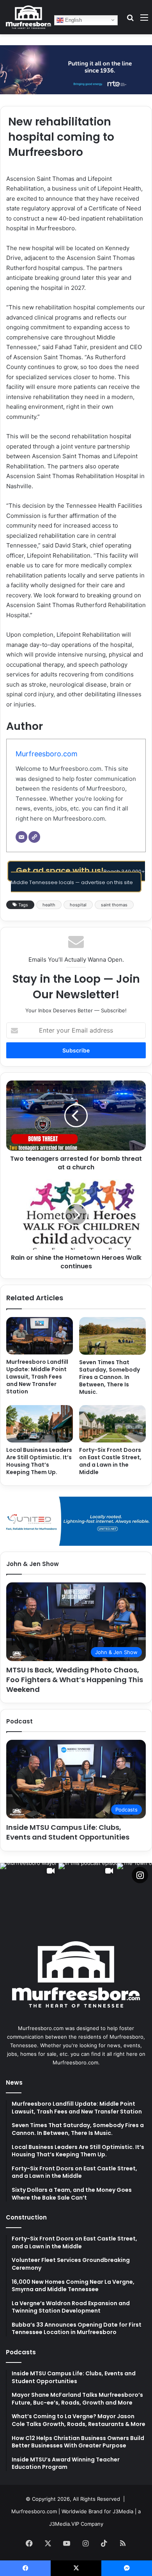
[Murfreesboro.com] (28, 17)
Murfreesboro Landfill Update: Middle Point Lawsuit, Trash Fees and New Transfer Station (37, 1377)
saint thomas (114, 905)
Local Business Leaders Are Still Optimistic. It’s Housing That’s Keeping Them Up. (39, 1461)
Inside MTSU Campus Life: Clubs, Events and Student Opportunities (68, 1832)
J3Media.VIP (64, 2524)
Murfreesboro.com (47, 754)
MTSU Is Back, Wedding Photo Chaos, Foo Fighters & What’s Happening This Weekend (75, 1680)
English (73, 20)
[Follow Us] (140, 1875)
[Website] (34, 837)
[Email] (21, 837)
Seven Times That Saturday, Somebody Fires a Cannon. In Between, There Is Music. (110, 1377)
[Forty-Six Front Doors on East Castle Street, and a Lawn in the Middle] (112, 1424)
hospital (78, 905)
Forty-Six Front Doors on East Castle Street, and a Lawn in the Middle (110, 1461)
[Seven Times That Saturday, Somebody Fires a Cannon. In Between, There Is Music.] (112, 1336)
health (49, 905)
